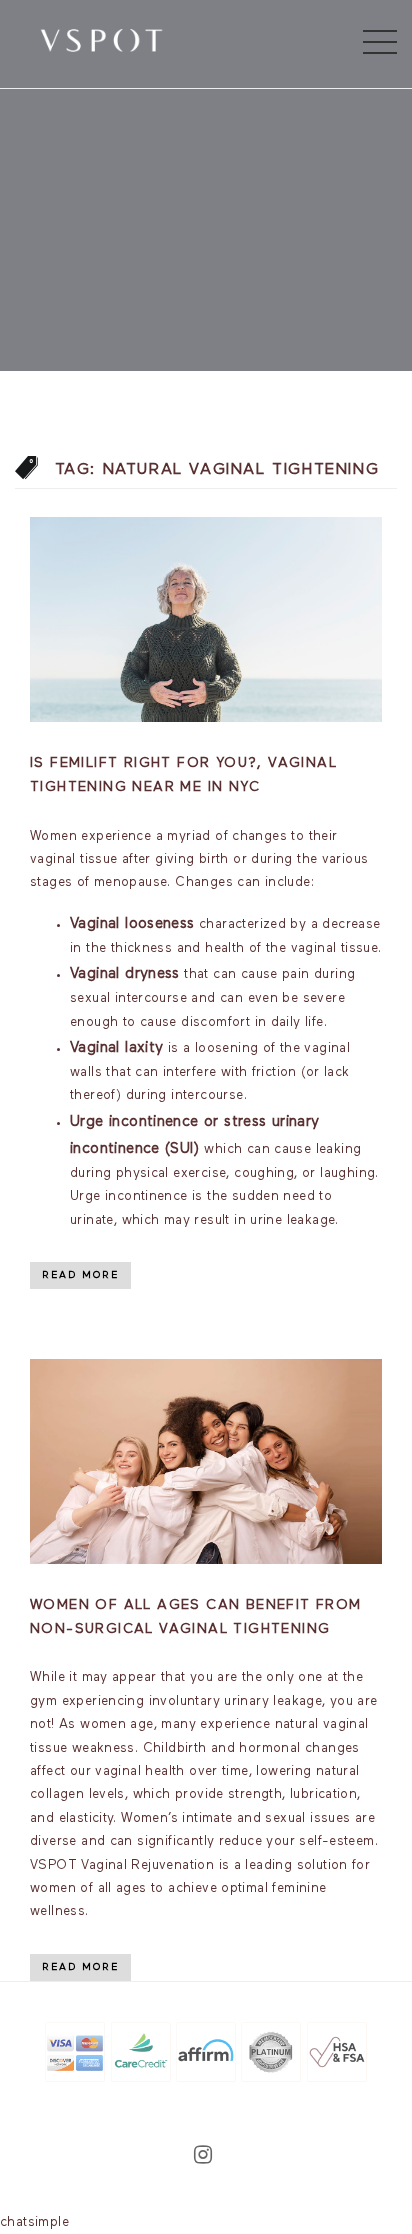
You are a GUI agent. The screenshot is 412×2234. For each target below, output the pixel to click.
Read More (80, 1275)
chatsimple (34, 2222)
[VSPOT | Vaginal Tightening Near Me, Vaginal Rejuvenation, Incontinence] (101, 39)
